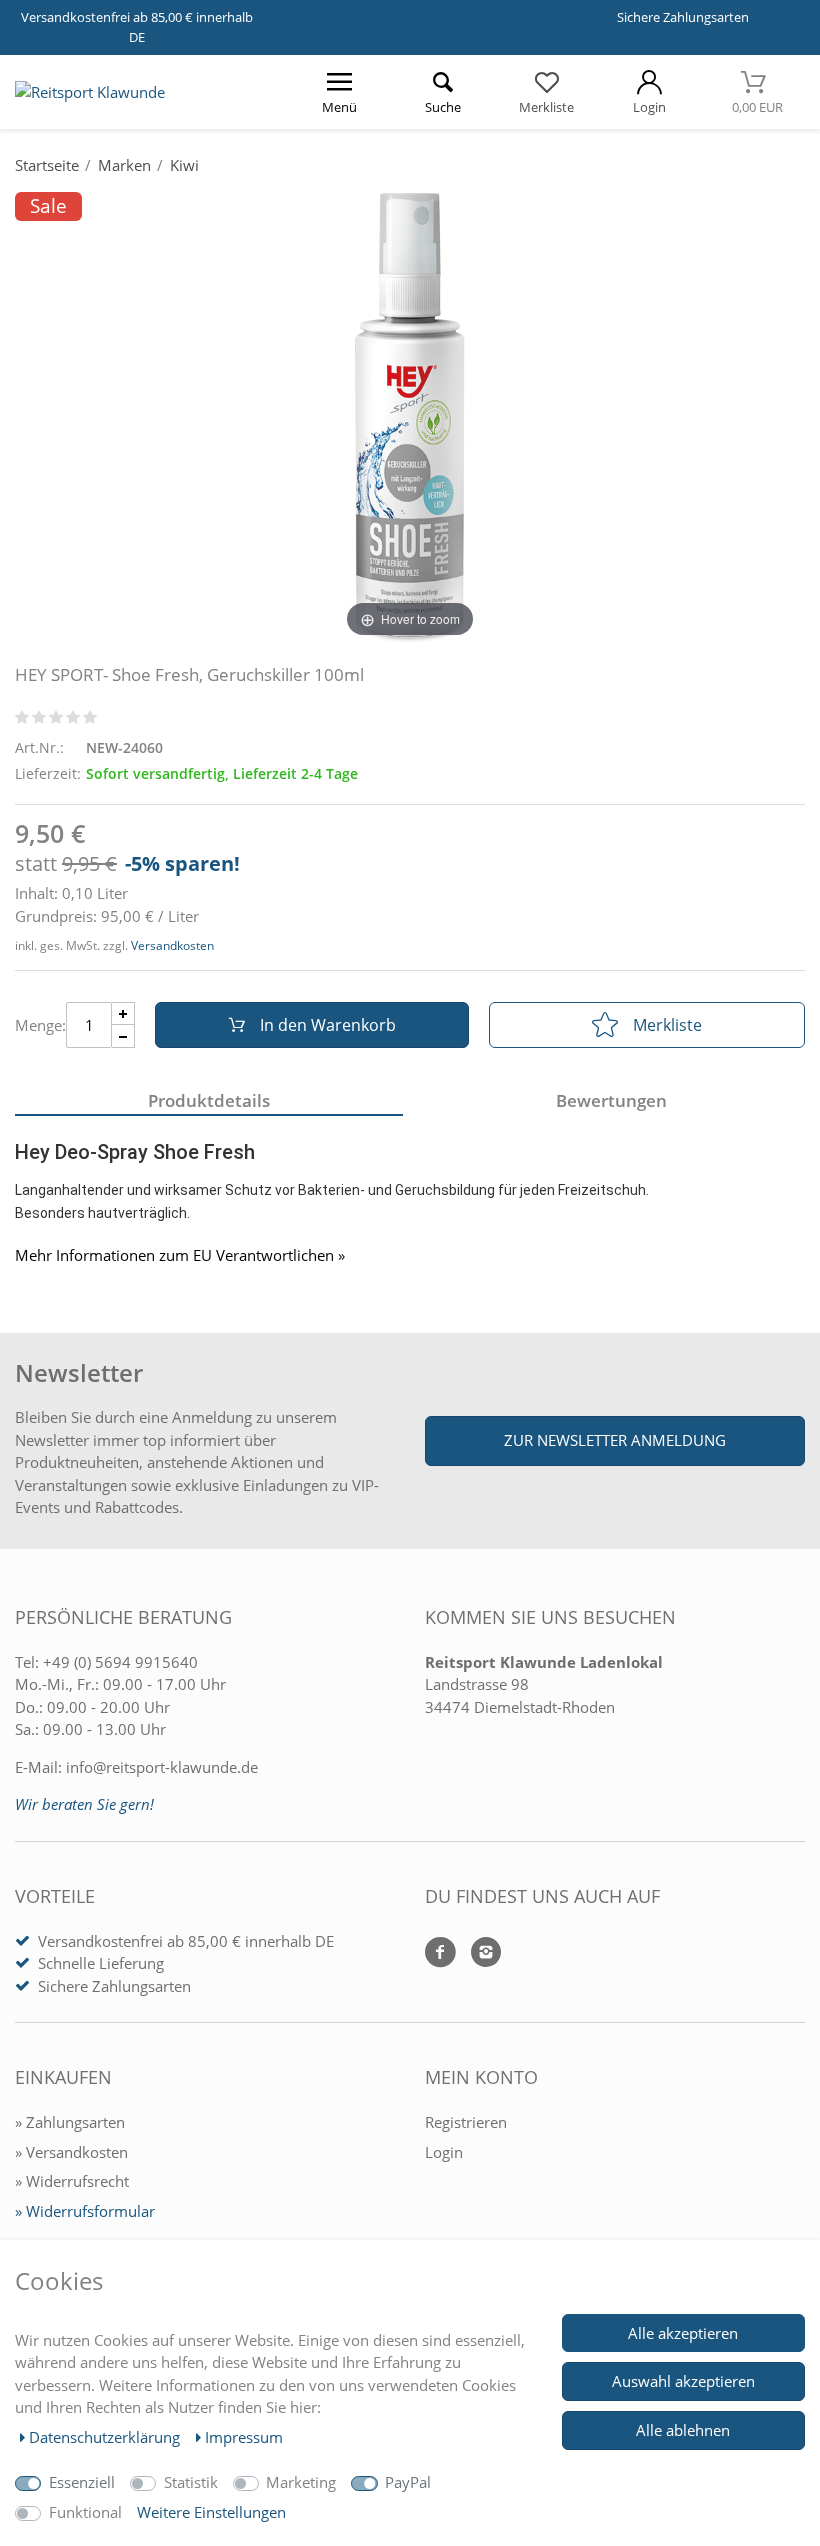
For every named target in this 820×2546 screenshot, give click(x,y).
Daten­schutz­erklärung (106, 2437)
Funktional (85, 2512)
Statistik (191, 2482)
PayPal (408, 2482)
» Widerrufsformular (85, 2211)
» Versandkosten (71, 2152)
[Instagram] (478, 1953)
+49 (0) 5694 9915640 (120, 1662)
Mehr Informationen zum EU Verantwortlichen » (180, 1255)
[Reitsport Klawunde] (90, 92)
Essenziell (82, 2482)
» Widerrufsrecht (72, 2181)
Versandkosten (172, 945)
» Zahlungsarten (70, 2122)
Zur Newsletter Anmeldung (615, 1440)
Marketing (301, 2482)
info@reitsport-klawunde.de (162, 1767)
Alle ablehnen (683, 2430)
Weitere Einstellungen (211, 2512)
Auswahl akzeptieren (683, 2381)
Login (444, 2152)
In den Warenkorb (328, 1025)
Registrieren (466, 2122)
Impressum (244, 2437)
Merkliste (667, 1025)
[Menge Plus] (123, 1013)
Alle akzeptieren (683, 2333)
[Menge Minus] (123, 1036)
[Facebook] (440, 1953)
